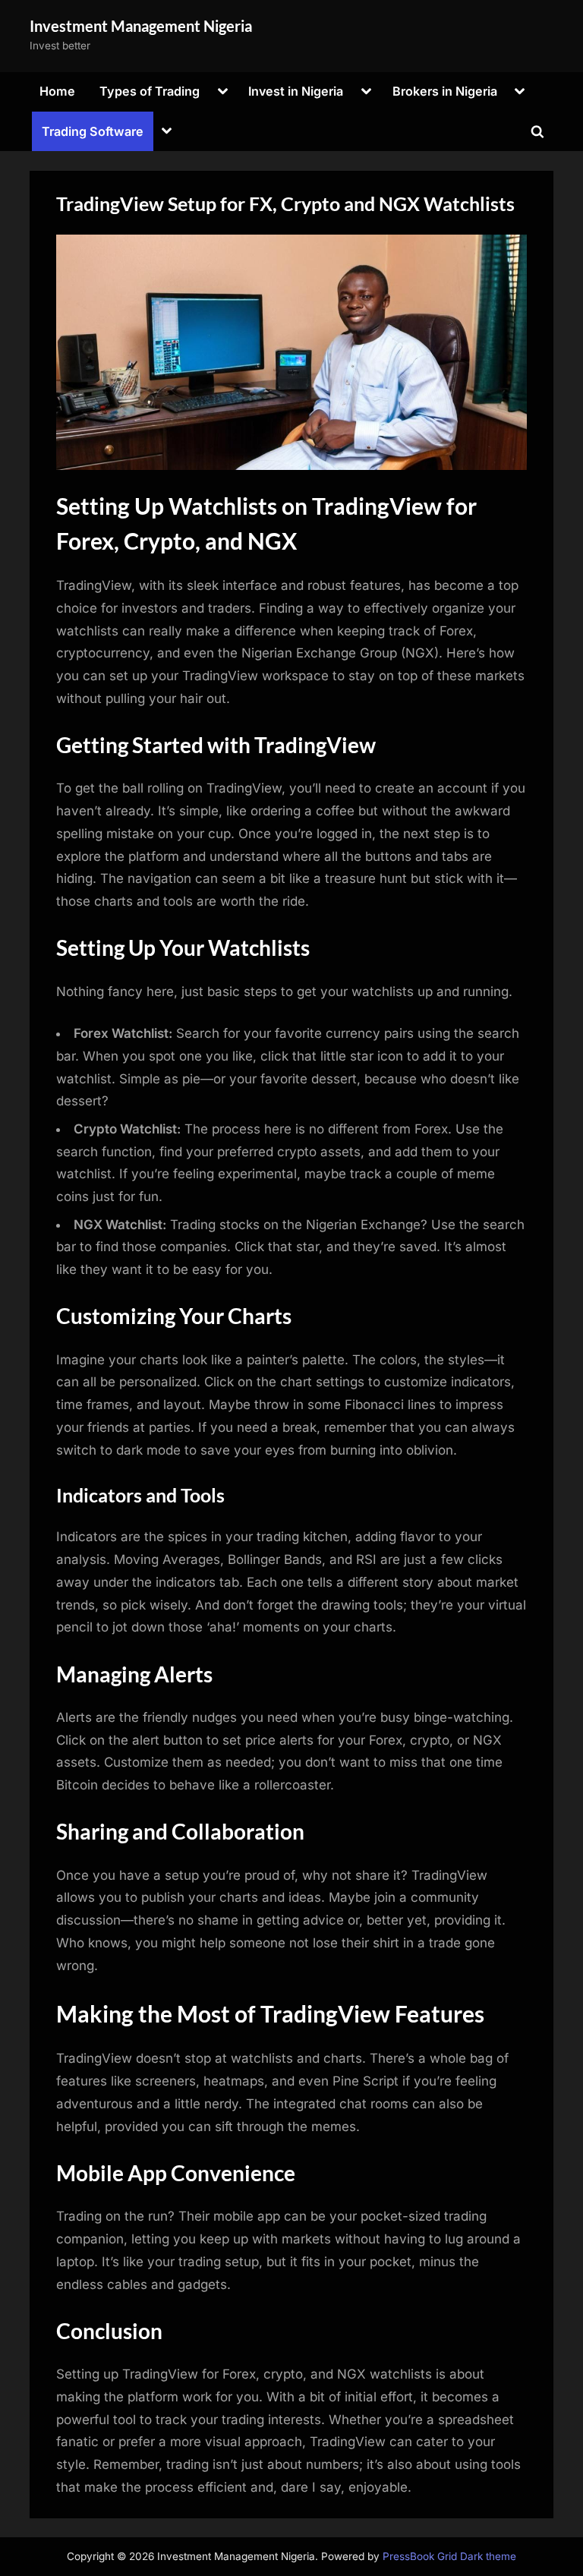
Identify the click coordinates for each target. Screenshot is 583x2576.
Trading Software (93, 131)
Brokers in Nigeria (445, 91)
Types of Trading (150, 91)
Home (57, 91)
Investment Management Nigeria (141, 26)
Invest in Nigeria (296, 91)
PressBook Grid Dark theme (449, 2556)
